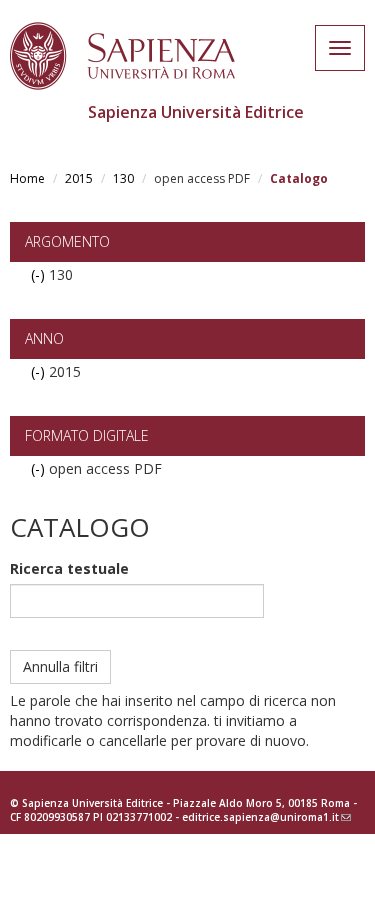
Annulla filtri (60, 666)
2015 (79, 178)
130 (123, 178)
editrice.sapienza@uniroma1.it (266, 817)
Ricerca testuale (69, 568)
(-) (40, 274)
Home (27, 178)
